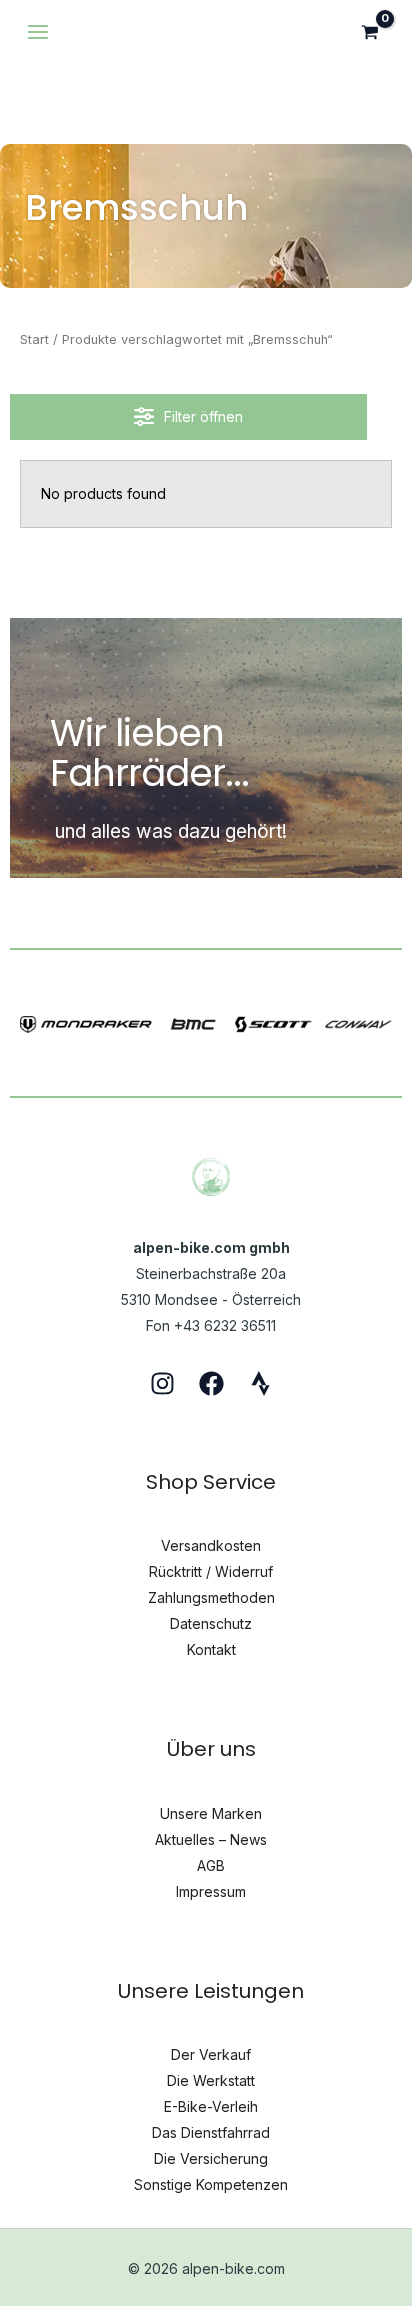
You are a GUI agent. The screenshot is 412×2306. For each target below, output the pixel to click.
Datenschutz (211, 1623)
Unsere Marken (211, 1813)
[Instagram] (162, 1383)
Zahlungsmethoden (211, 1597)
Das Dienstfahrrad (211, 2132)
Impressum (211, 1891)
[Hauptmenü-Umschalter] (38, 32)
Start (34, 339)
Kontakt (211, 1649)
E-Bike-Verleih (211, 2106)
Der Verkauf (211, 2054)
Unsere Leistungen (211, 1991)
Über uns (211, 1749)
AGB (211, 1865)
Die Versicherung (211, 2158)
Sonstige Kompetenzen (211, 2184)
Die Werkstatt (211, 2080)
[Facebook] (211, 1383)
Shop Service (211, 1482)
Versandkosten (211, 1545)
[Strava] (260, 1383)
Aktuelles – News (211, 1839)
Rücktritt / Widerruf (211, 1571)
